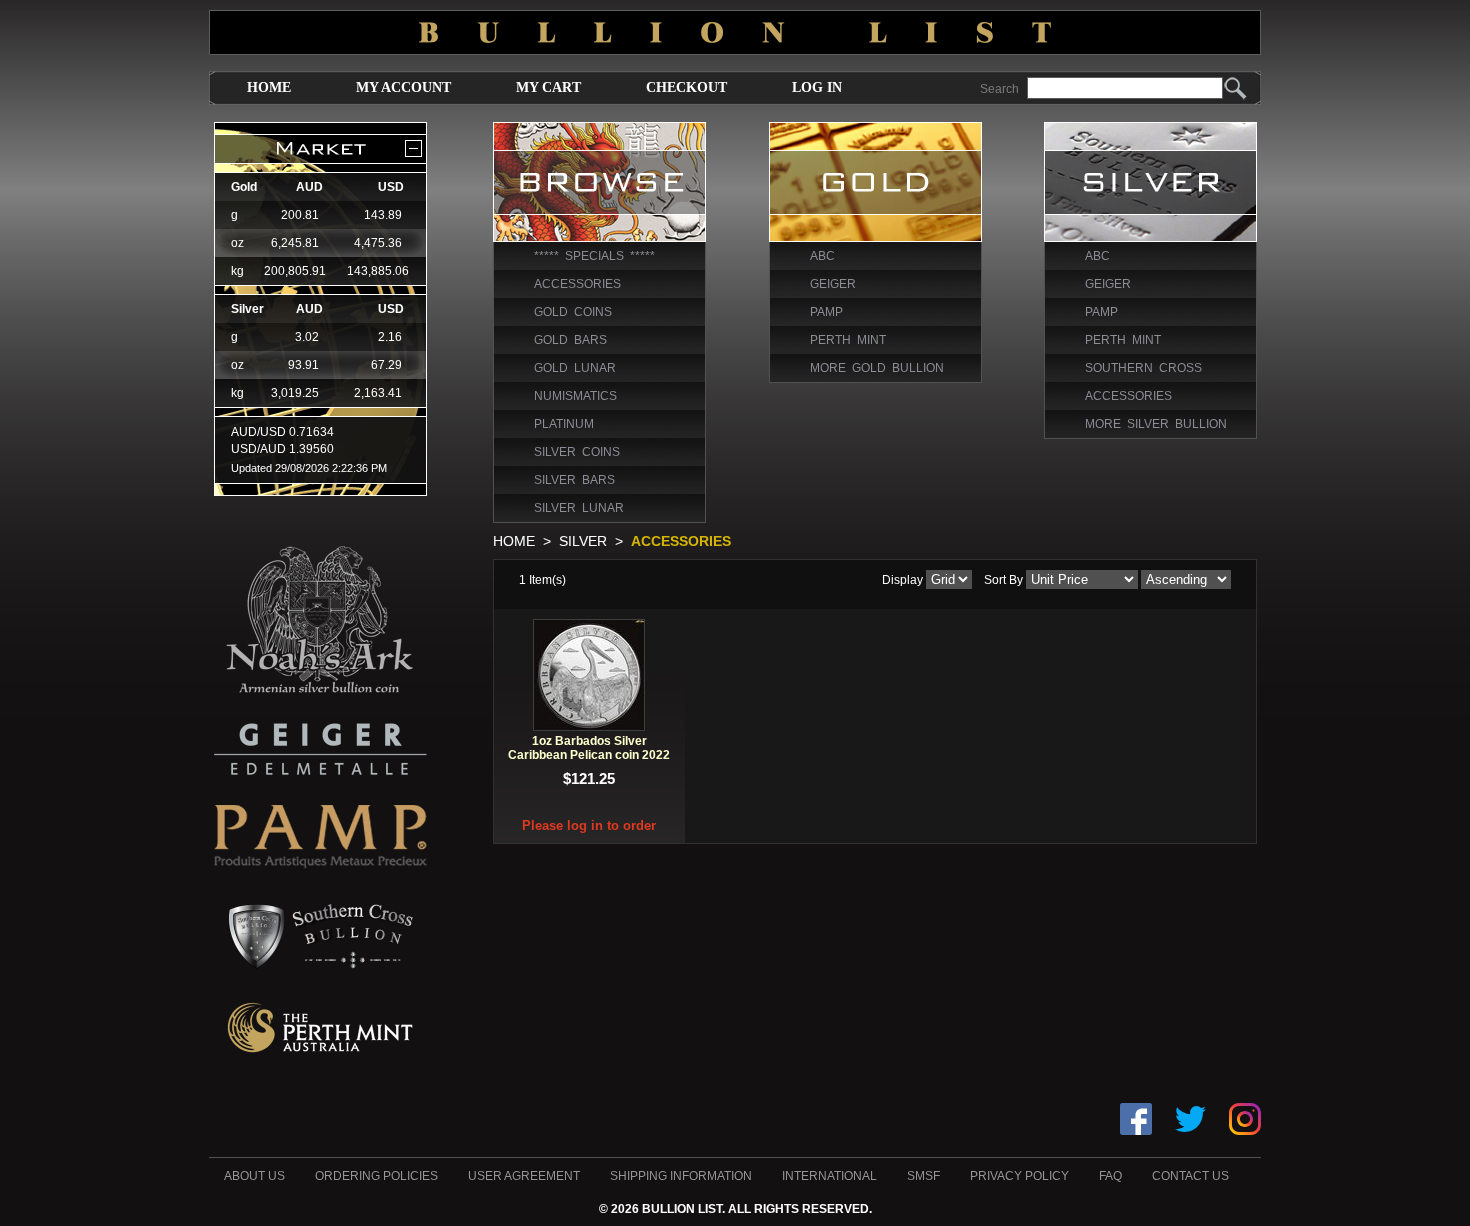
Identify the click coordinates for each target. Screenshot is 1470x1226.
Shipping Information (681, 1176)
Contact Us (1190, 1176)
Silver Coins (577, 452)
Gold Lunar (575, 368)
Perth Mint (848, 340)
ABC (822, 256)
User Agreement (524, 1176)
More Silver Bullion (1156, 424)
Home (269, 87)
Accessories (577, 284)
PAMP (826, 312)
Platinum (564, 424)
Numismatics (575, 396)
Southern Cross (1143, 368)
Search (999, 89)
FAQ (1110, 1176)
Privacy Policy (1019, 1176)
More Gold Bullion (877, 368)
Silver (583, 541)
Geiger (833, 284)
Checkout (686, 87)
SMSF (923, 1176)
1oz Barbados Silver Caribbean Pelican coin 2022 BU (589, 755)
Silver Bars (574, 480)
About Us (254, 1176)
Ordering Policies (376, 1176)
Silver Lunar (579, 508)
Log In (817, 87)
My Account (403, 87)
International (829, 1176)
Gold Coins (573, 312)
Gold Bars (570, 340)
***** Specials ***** (594, 256)
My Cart (548, 87)
